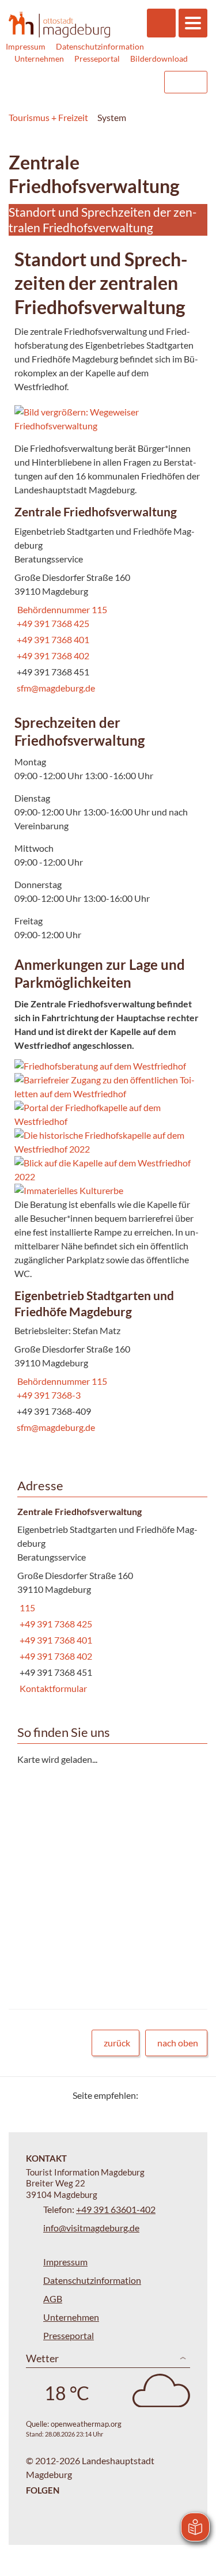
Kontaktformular (52, 1688)
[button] (108, 419)
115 (26, 1608)
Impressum (26, 46)
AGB (53, 2299)
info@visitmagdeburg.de (91, 2228)
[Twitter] (151, 2095)
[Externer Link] (82, 82)
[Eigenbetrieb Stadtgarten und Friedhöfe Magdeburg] (108, 1363)
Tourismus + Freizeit (48, 117)
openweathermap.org (86, 2424)
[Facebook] (166, 2095)
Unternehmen (39, 58)
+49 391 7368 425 (52, 623)
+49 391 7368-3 (48, 1395)
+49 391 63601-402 (116, 2209)
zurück (117, 2043)
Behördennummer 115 (61, 609)
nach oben (178, 2043)
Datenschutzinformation (100, 46)
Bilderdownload (159, 58)
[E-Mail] (180, 2095)
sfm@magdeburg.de (55, 688)
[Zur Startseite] (59, 24)
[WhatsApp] (194, 2095)
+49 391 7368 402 (52, 656)
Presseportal (97, 58)
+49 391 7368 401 (52, 639)
